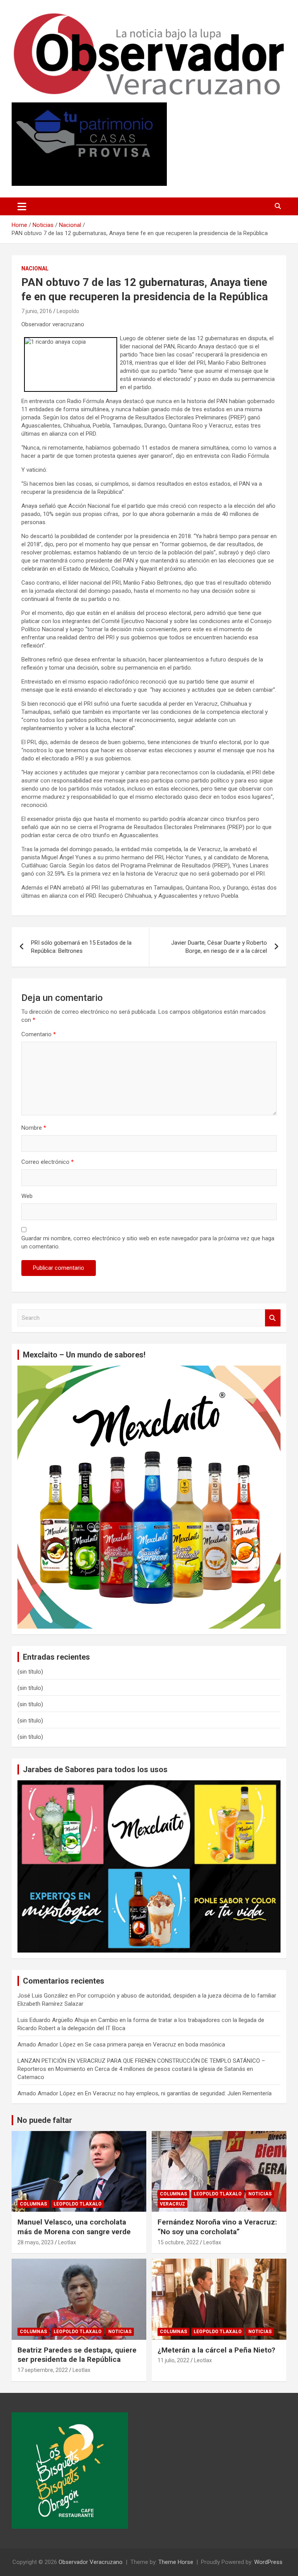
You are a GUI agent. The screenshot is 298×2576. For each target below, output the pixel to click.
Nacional (35, 268)
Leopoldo (68, 311)
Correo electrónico (48, 1162)
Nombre (34, 1128)
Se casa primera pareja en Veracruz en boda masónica (155, 2045)
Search (273, 1318)
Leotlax (67, 2242)
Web (27, 1196)
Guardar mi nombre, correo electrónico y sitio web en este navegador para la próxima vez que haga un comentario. (148, 1242)
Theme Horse (176, 2562)
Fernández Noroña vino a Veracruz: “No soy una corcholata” (217, 2227)
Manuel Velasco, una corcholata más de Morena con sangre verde (74, 2227)
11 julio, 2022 (173, 2360)
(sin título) (30, 1672)
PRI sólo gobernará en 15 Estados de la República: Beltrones (81, 947)
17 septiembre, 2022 (43, 2370)
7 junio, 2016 (37, 311)
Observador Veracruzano (91, 2562)
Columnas (33, 2204)
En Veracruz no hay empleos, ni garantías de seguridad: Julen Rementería (178, 2093)
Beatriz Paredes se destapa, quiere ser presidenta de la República (77, 2355)
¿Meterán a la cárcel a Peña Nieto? (216, 2350)
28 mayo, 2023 (36, 2242)
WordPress (268, 2562)
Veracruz (172, 2204)
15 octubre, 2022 (178, 2242)
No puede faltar (45, 2120)
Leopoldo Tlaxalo (78, 2204)
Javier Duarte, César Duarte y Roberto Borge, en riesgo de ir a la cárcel (219, 947)
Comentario (39, 1034)
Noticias (260, 2194)
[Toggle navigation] (22, 206)
